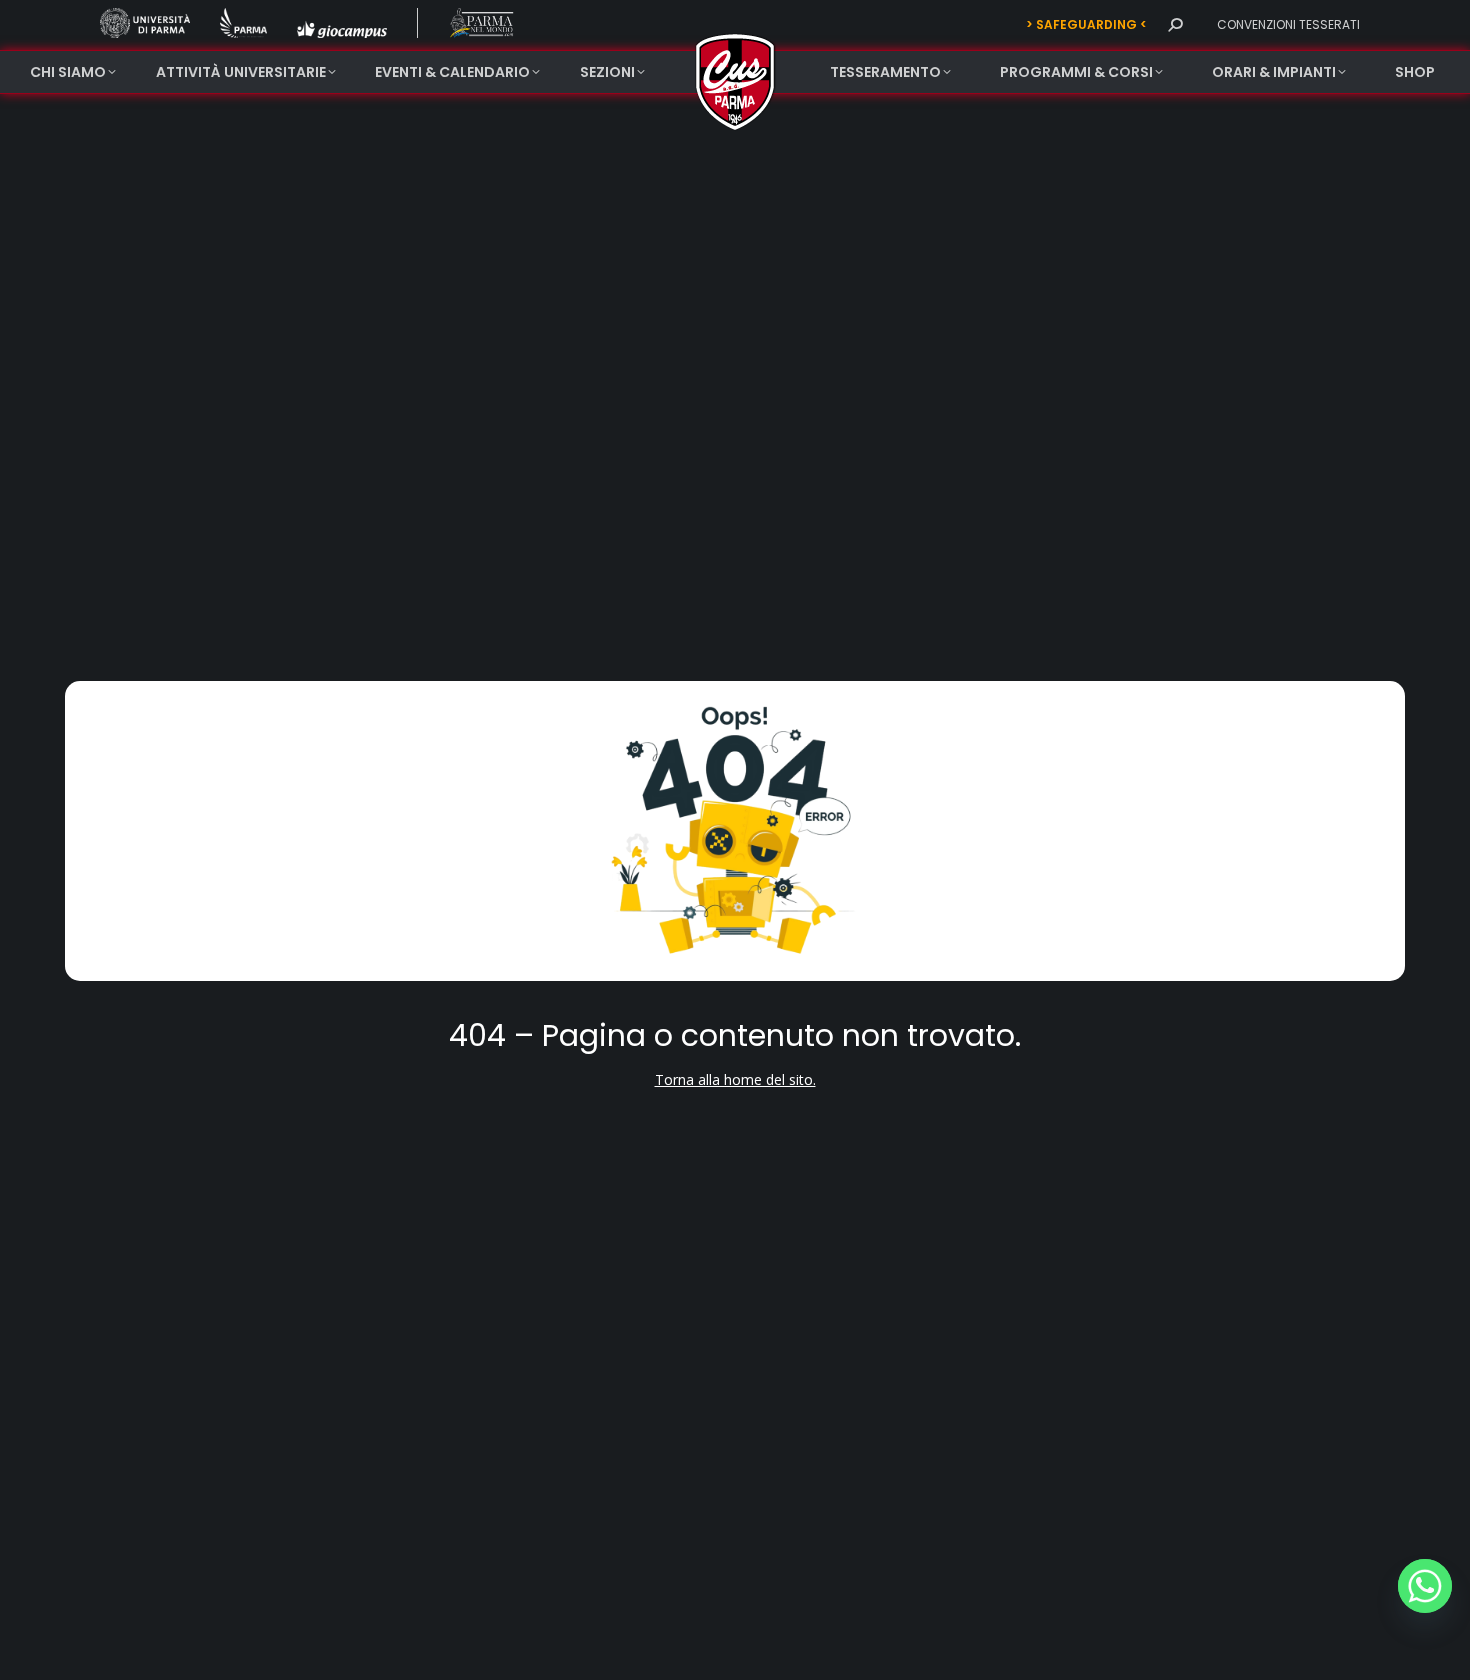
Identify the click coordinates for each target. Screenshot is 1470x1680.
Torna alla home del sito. (735, 1079)
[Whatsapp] (1425, 1586)
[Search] (1175, 25)
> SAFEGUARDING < (1086, 24)
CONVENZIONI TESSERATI (1288, 24)
